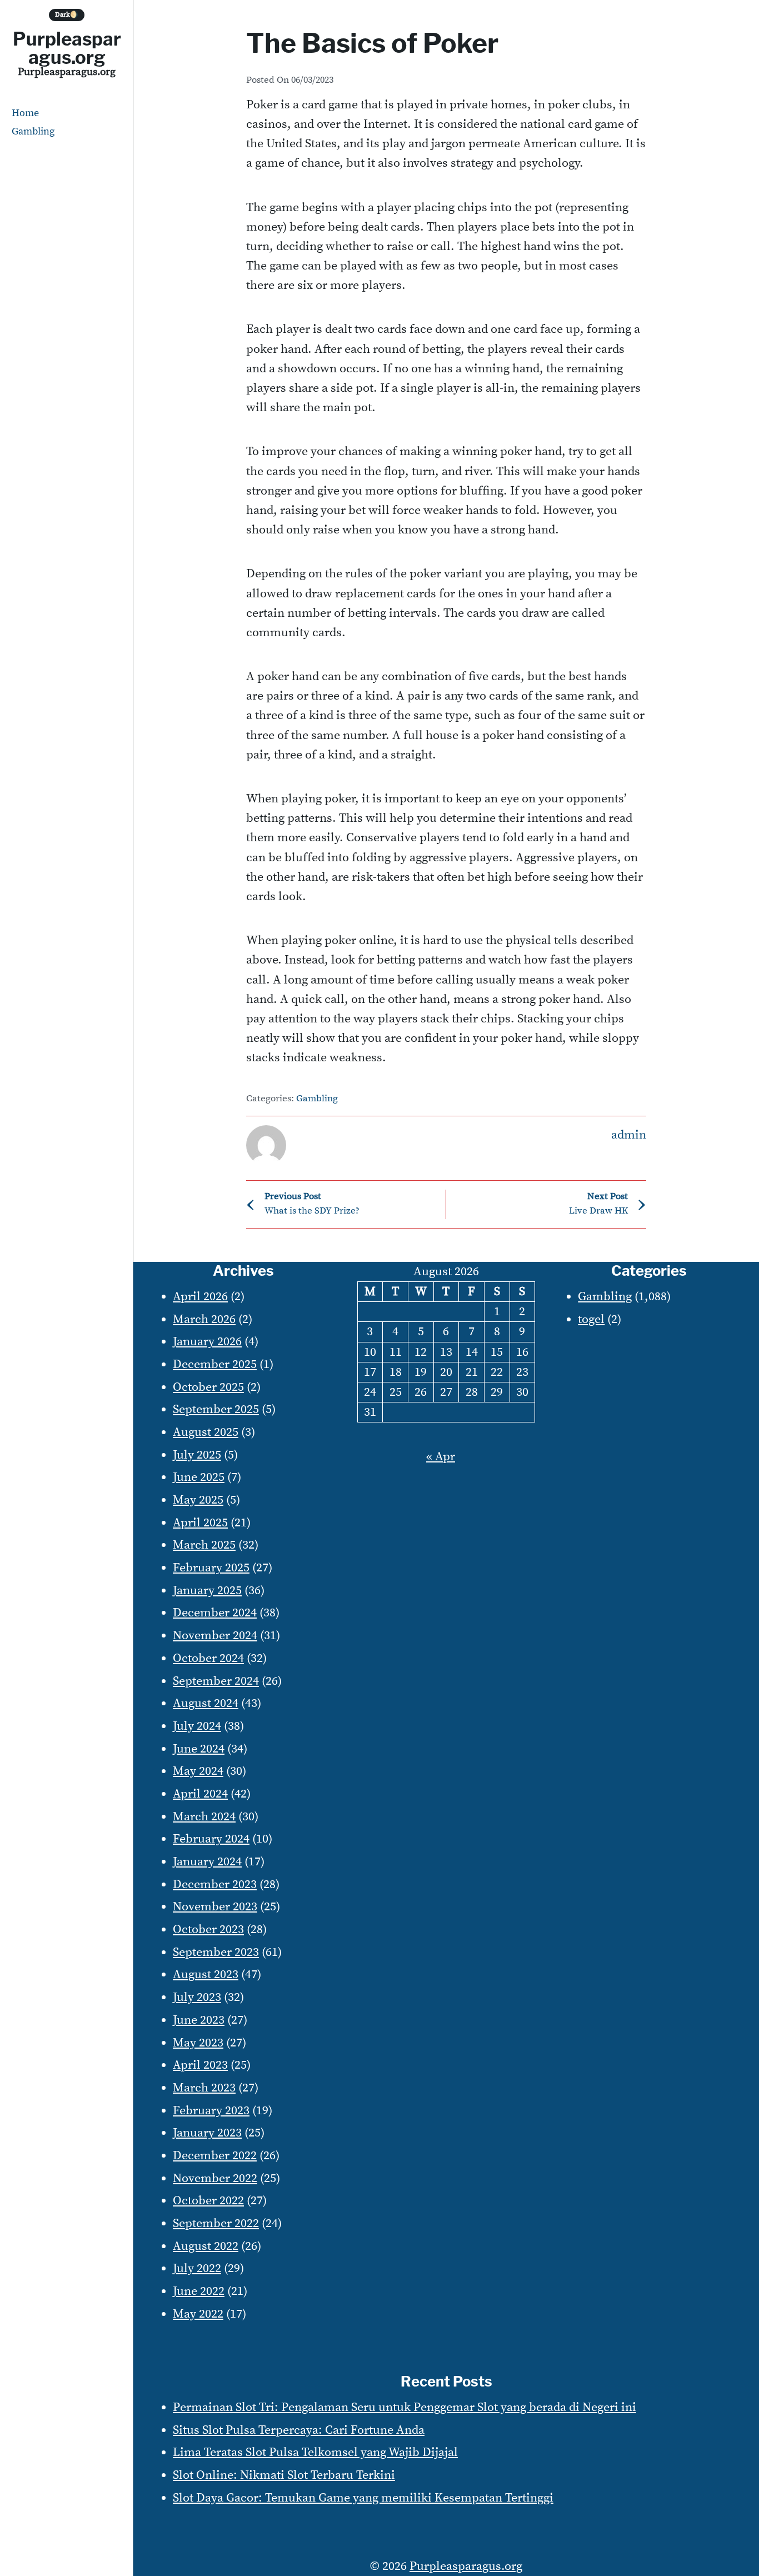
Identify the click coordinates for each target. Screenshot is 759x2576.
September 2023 (216, 1952)
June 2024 (199, 1749)
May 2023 (198, 2043)
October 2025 (208, 1387)
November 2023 (215, 1907)
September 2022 (216, 2223)
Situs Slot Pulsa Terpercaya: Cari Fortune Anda (299, 2430)
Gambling (33, 131)
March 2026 (204, 1319)
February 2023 (211, 2111)
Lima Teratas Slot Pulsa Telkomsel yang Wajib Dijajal (315, 2452)
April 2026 (200, 1297)
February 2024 (211, 1839)
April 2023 (200, 2065)
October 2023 (208, 1929)
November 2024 (215, 1636)
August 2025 (206, 1432)
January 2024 (207, 1862)
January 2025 (207, 1591)
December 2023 (215, 1884)
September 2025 (216, 1409)
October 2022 (208, 2201)
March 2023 (204, 2088)
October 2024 (208, 1658)
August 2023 (206, 1975)
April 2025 (200, 1523)
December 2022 (215, 2156)
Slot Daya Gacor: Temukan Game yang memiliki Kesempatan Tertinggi (363, 2498)
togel (591, 1319)
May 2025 (198, 1500)
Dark (67, 15)
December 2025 (215, 1364)
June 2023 (199, 2020)
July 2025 (197, 1455)
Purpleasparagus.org (67, 48)
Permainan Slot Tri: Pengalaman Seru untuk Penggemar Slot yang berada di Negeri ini (405, 2407)
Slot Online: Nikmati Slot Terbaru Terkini (284, 2475)
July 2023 (197, 1997)
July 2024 (197, 1726)
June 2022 (199, 2291)
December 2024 (215, 1613)
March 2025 (204, 1545)
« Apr (441, 1457)
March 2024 (204, 1817)
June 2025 (199, 1477)
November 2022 (215, 2178)
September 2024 (216, 1681)
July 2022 (197, 2268)
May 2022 (198, 2314)
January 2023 (207, 2133)
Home (25, 113)
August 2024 (206, 1703)
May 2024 (198, 1771)
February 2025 (211, 1568)
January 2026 (207, 1342)
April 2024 (200, 1794)
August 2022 (206, 2246)
